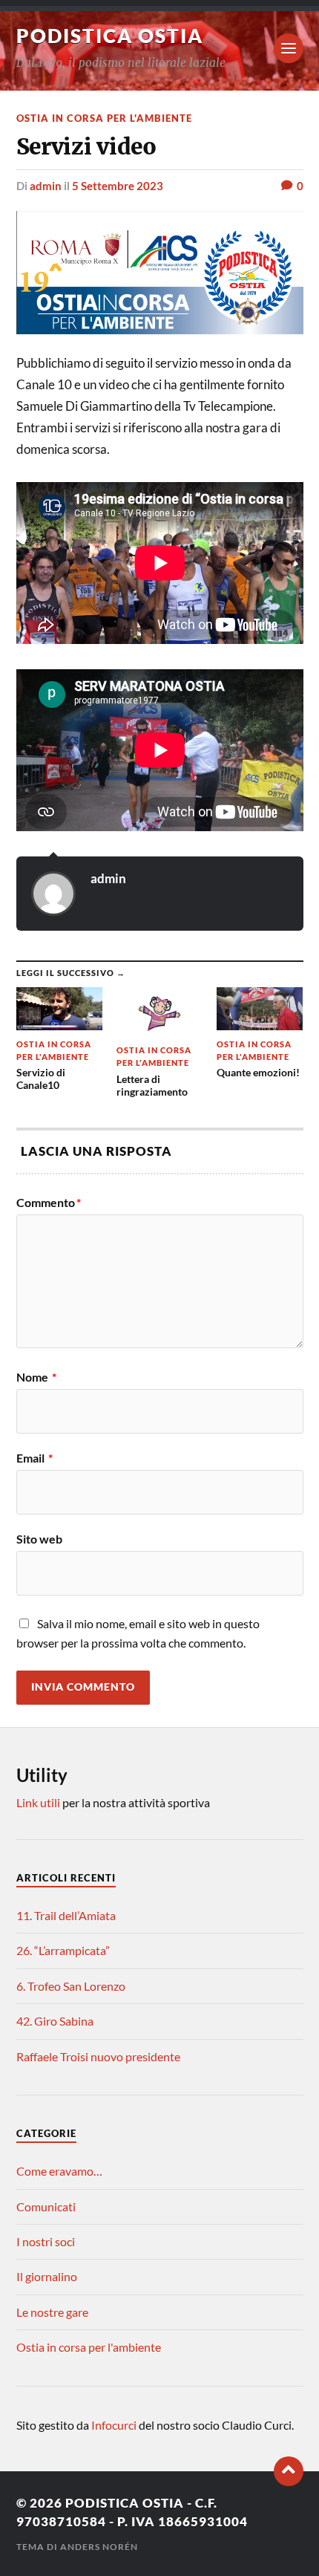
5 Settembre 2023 (118, 186)
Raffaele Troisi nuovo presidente (98, 2056)
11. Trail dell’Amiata (66, 1915)
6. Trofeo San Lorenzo (71, 1986)
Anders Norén (99, 2547)
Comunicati (46, 2206)
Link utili (38, 1802)
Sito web (39, 1539)
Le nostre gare (52, 2312)
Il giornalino (47, 2276)
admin (46, 186)
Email (34, 1458)
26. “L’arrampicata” (63, 1950)
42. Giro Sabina (55, 2021)
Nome (36, 1377)
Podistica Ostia (110, 36)
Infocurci (115, 2425)
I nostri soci (46, 2241)
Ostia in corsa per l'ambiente (104, 118)
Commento (49, 1203)
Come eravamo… (59, 2171)
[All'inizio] (289, 2471)
